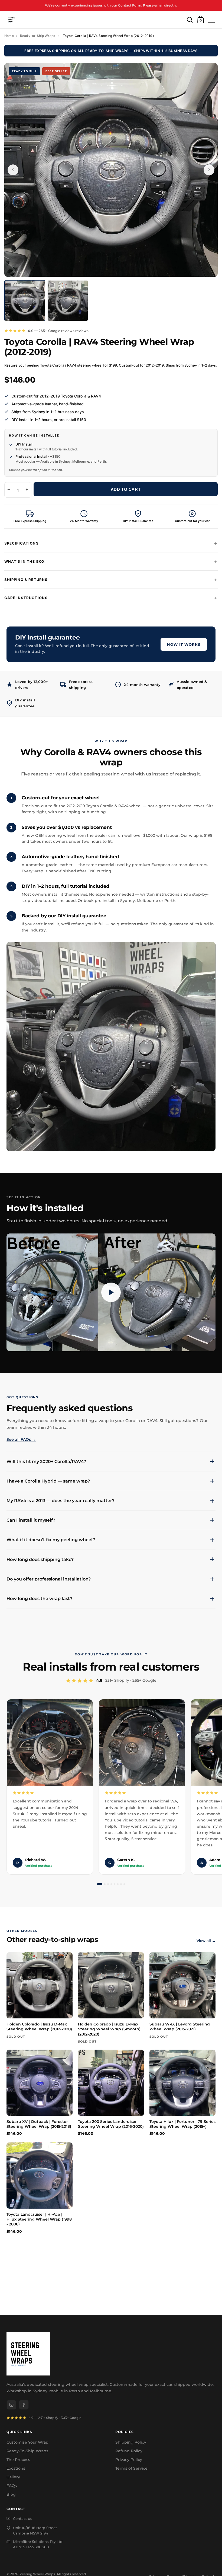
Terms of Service (131, 2468)
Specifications (22, 543)
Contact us (23, 2518)
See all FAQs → (21, 1439)
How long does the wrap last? (39, 1599)
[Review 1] (100, 1884)
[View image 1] (25, 300)
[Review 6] (118, 1884)
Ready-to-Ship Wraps (38, 36)
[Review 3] (108, 1884)
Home (9, 36)
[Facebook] (24, 2405)
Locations (16, 2468)
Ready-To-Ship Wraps (27, 2451)
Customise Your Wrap (27, 2442)
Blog (11, 2494)
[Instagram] (11, 2405)
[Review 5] (115, 1884)
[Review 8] (124, 1884)
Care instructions (26, 598)
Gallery (13, 2477)
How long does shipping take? (40, 1559)
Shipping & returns (26, 580)
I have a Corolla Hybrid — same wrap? (48, 1481)
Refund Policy (129, 2451)
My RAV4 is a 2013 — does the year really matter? (61, 1501)
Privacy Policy (129, 2460)
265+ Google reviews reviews (63, 331)
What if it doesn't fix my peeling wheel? (51, 1540)
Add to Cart (126, 489)
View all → (206, 1941)
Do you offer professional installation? (49, 1579)
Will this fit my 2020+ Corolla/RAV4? (46, 1462)
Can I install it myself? (31, 1520)
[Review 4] (111, 1884)
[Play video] (111, 1292)
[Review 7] (121, 1884)
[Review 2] (105, 1884)
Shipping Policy (131, 2442)
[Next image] (209, 170)
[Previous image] (13, 170)
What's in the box (25, 561)
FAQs (12, 2486)
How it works (184, 644)
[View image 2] (68, 300)
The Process (18, 2460)
